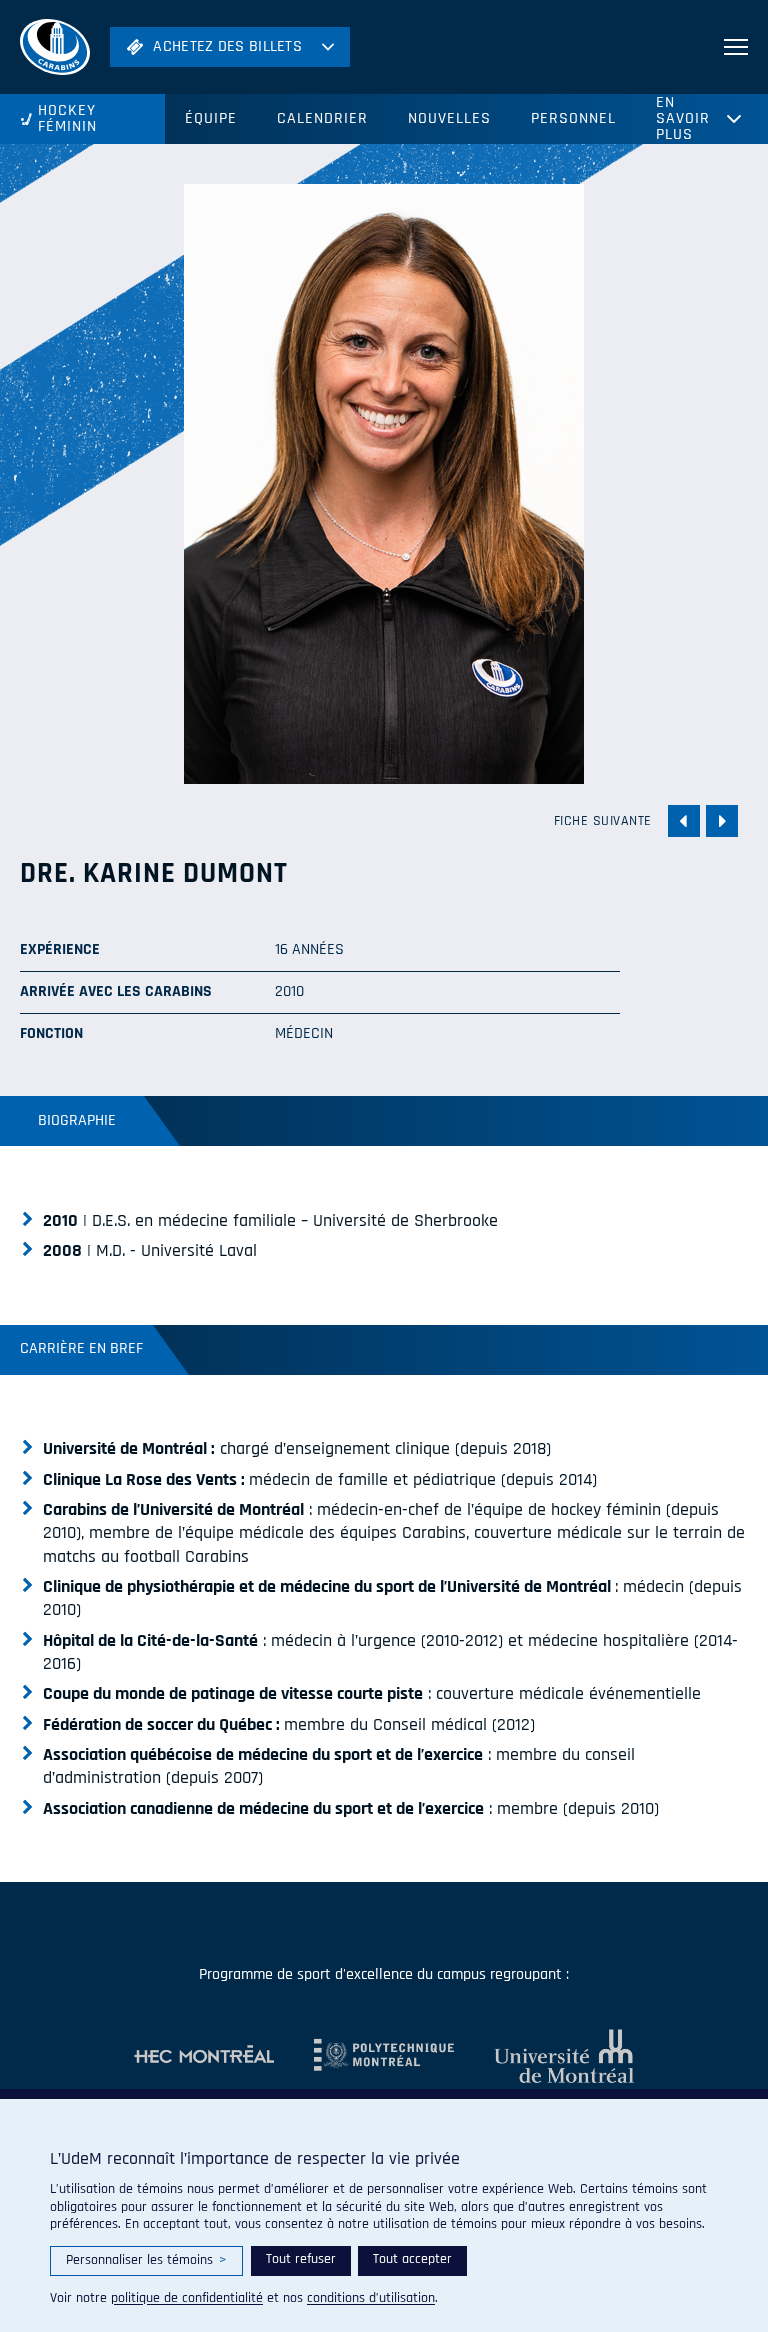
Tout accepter (412, 2259)
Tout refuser (301, 2259)
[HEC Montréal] (204, 2056)
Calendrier (322, 118)
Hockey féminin (67, 118)
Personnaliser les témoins (146, 2260)
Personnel (573, 118)
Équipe (211, 118)
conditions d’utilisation (371, 2298)
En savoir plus (683, 119)
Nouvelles (449, 118)
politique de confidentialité (187, 2298)
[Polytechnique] (364, 2056)
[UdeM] (544, 2056)
